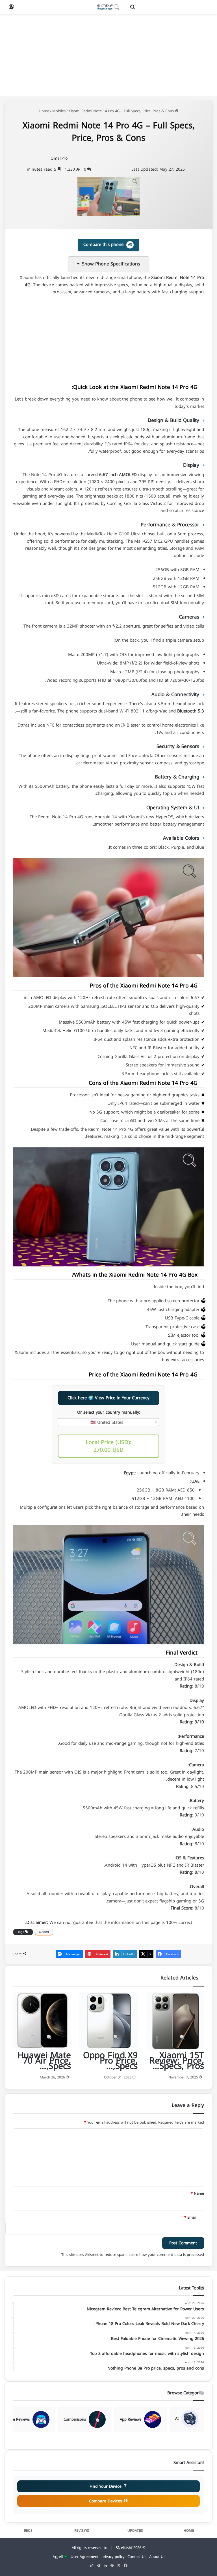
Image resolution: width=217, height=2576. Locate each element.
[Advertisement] (108, 55)
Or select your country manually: (109, 1413)
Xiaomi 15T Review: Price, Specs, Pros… (177, 2061)
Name (197, 2193)
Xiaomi (44, 1932)
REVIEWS (82, 2531)
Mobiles (59, 111)
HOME (189, 2531)
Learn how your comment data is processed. (132, 2255)
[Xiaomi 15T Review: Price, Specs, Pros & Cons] (175, 2021)
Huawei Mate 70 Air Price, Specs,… (44, 2061)
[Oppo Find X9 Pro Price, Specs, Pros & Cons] (108, 2021)
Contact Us (137, 2557)
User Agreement (85, 2557)
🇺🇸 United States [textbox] (107, 1422)
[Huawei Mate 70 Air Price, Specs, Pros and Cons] (42, 2021)
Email (190, 2217)
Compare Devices (106, 2501)
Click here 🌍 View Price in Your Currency (108, 1398)
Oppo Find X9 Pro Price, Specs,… (110, 2061)
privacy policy (113, 2557)
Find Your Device (106, 2486)
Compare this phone (108, 245)
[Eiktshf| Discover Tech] (108, 7)
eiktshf (127, 2548)
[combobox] (108, 1422)
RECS (28, 2531)
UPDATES (135, 2531)
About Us (157, 2557)
